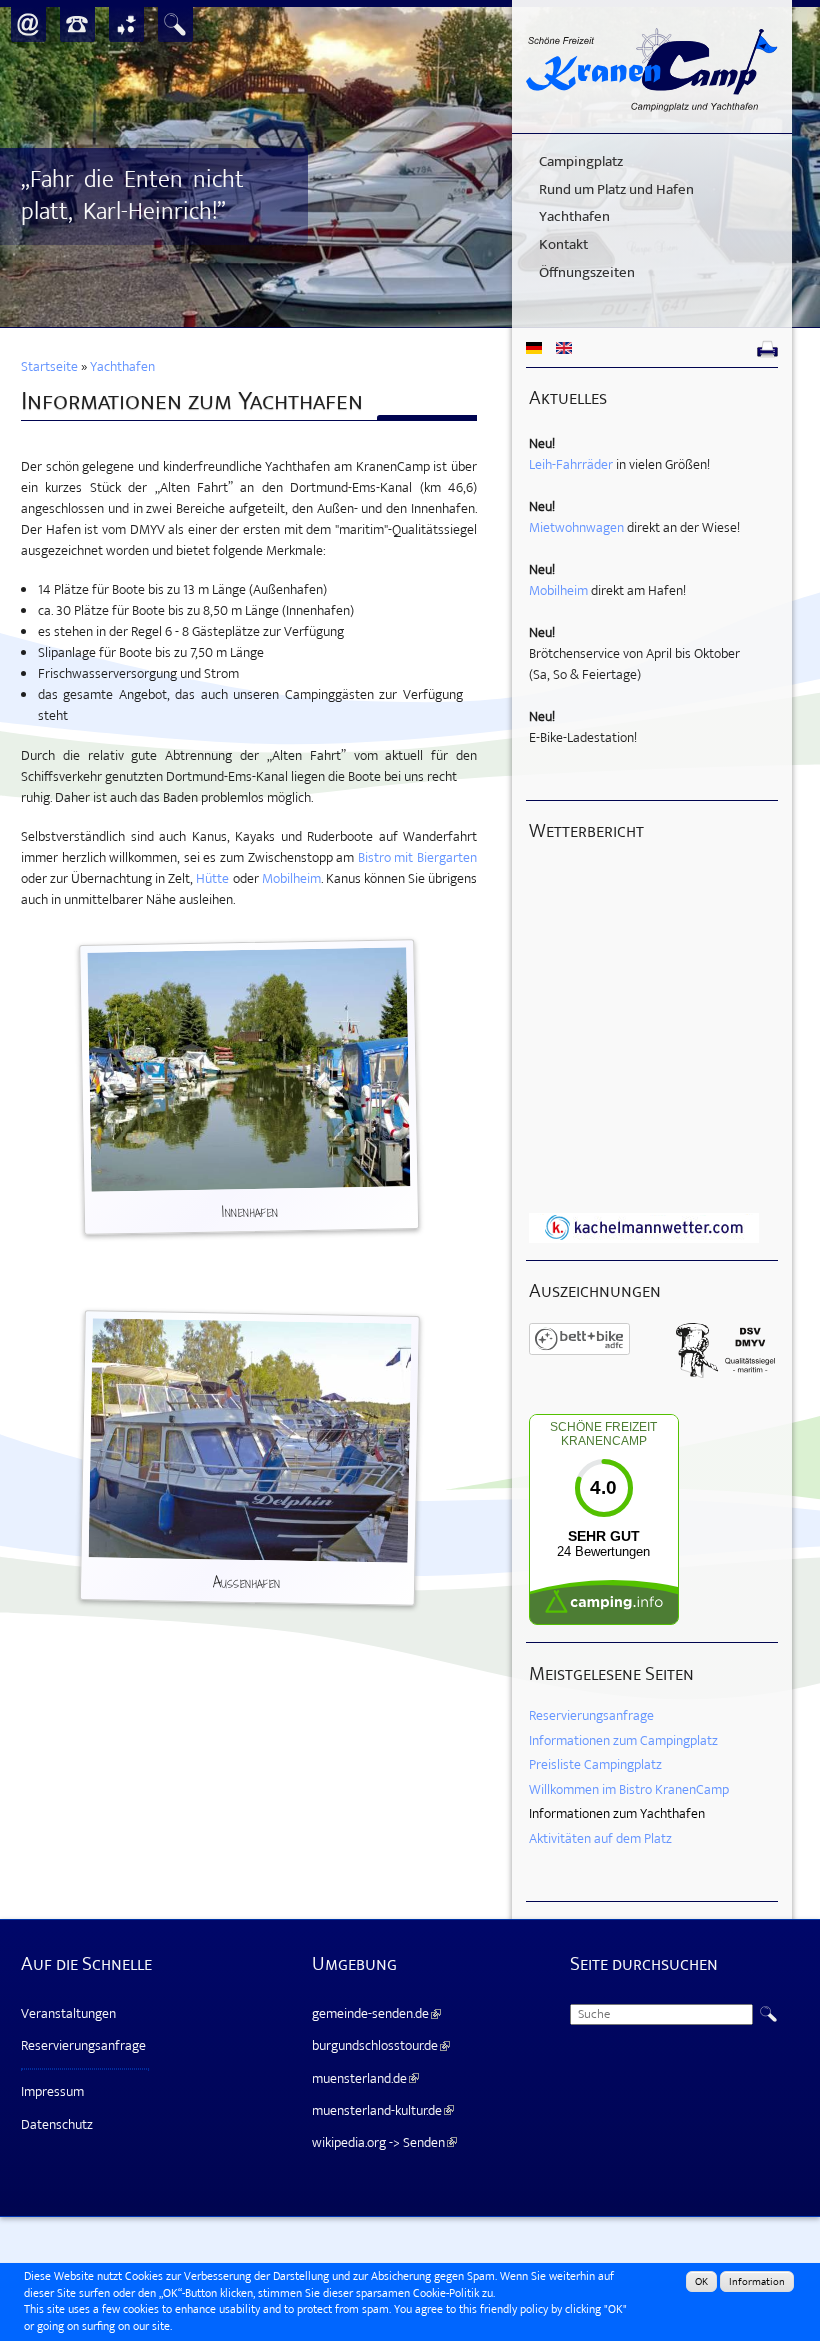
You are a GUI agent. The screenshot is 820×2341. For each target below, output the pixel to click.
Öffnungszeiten (587, 272)
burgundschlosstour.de (378, 2045)
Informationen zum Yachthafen (617, 1813)
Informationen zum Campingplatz (623, 1740)
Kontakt (563, 244)
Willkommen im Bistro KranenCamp (629, 1789)
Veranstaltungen (68, 2013)
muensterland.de (363, 2078)
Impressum (52, 2091)
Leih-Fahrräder (571, 464)
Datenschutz (57, 2124)
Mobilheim (291, 878)
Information (757, 2281)
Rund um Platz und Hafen (616, 189)
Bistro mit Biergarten (417, 857)
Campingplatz (581, 161)
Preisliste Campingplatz (595, 1764)
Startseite (49, 366)
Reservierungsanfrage (591, 1715)
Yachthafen (574, 216)
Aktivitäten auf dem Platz (600, 1838)
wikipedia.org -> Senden (382, 2142)
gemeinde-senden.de (374, 2013)
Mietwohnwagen (576, 527)
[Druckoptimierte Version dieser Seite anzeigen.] (767, 349)
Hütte (212, 878)
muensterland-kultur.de (380, 2110)
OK (701, 2281)
